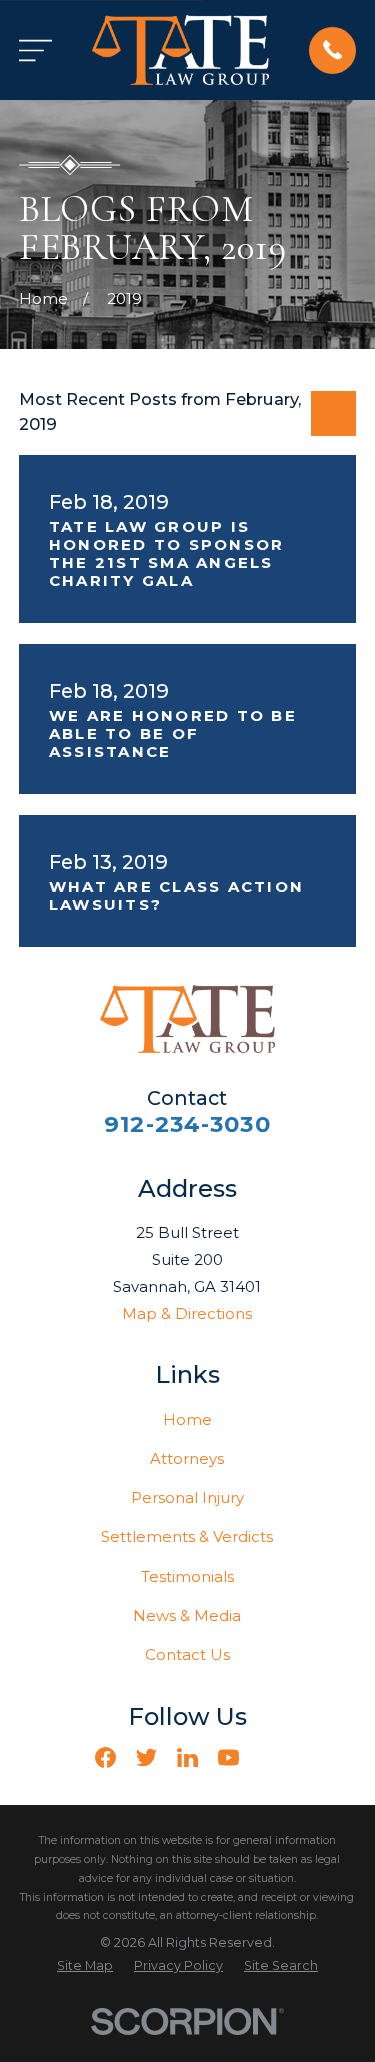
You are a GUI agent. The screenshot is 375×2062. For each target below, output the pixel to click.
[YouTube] (228, 1757)
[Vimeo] (269, 1757)
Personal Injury (187, 1497)
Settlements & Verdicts (187, 1536)
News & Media (187, 1615)
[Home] (181, 50)
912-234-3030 (187, 1124)
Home (187, 1419)
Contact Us (187, 1654)
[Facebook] (105, 1757)
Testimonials (187, 1576)
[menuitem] (85, 1966)
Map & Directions (187, 1313)
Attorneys (187, 1458)
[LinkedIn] (187, 1757)
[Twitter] (146, 1757)
